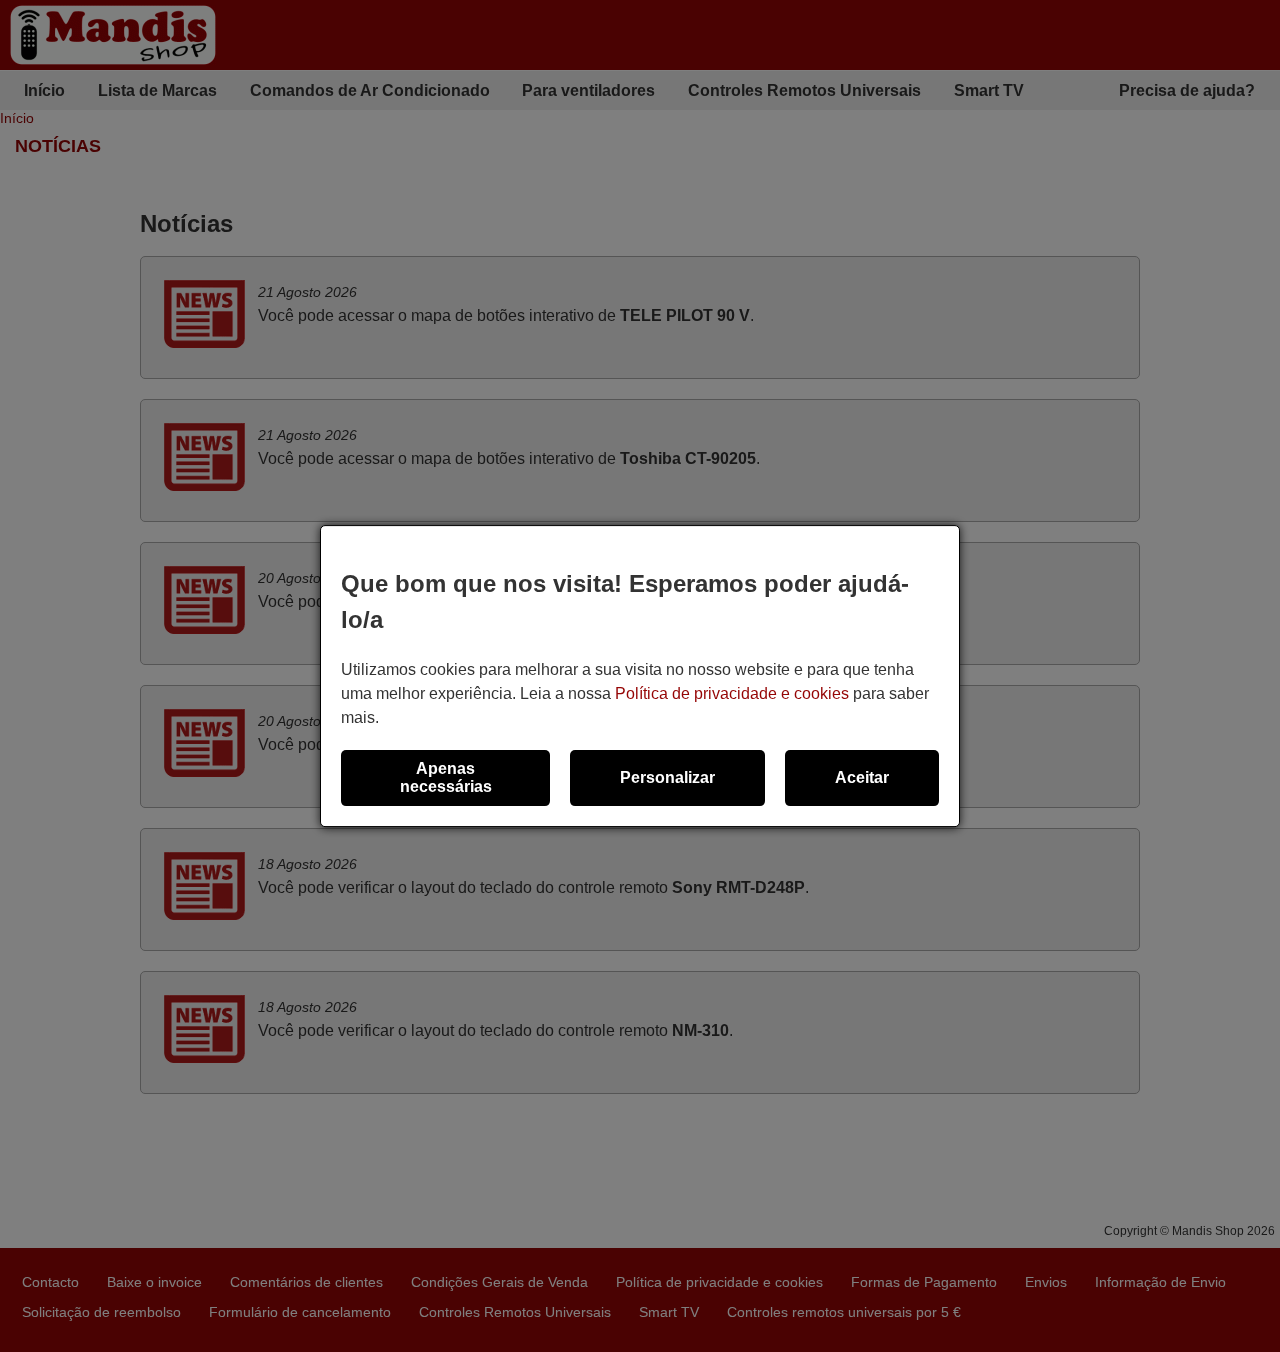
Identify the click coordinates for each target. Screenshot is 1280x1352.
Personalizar (667, 777)
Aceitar (862, 777)
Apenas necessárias (446, 777)
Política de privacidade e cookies (732, 693)
